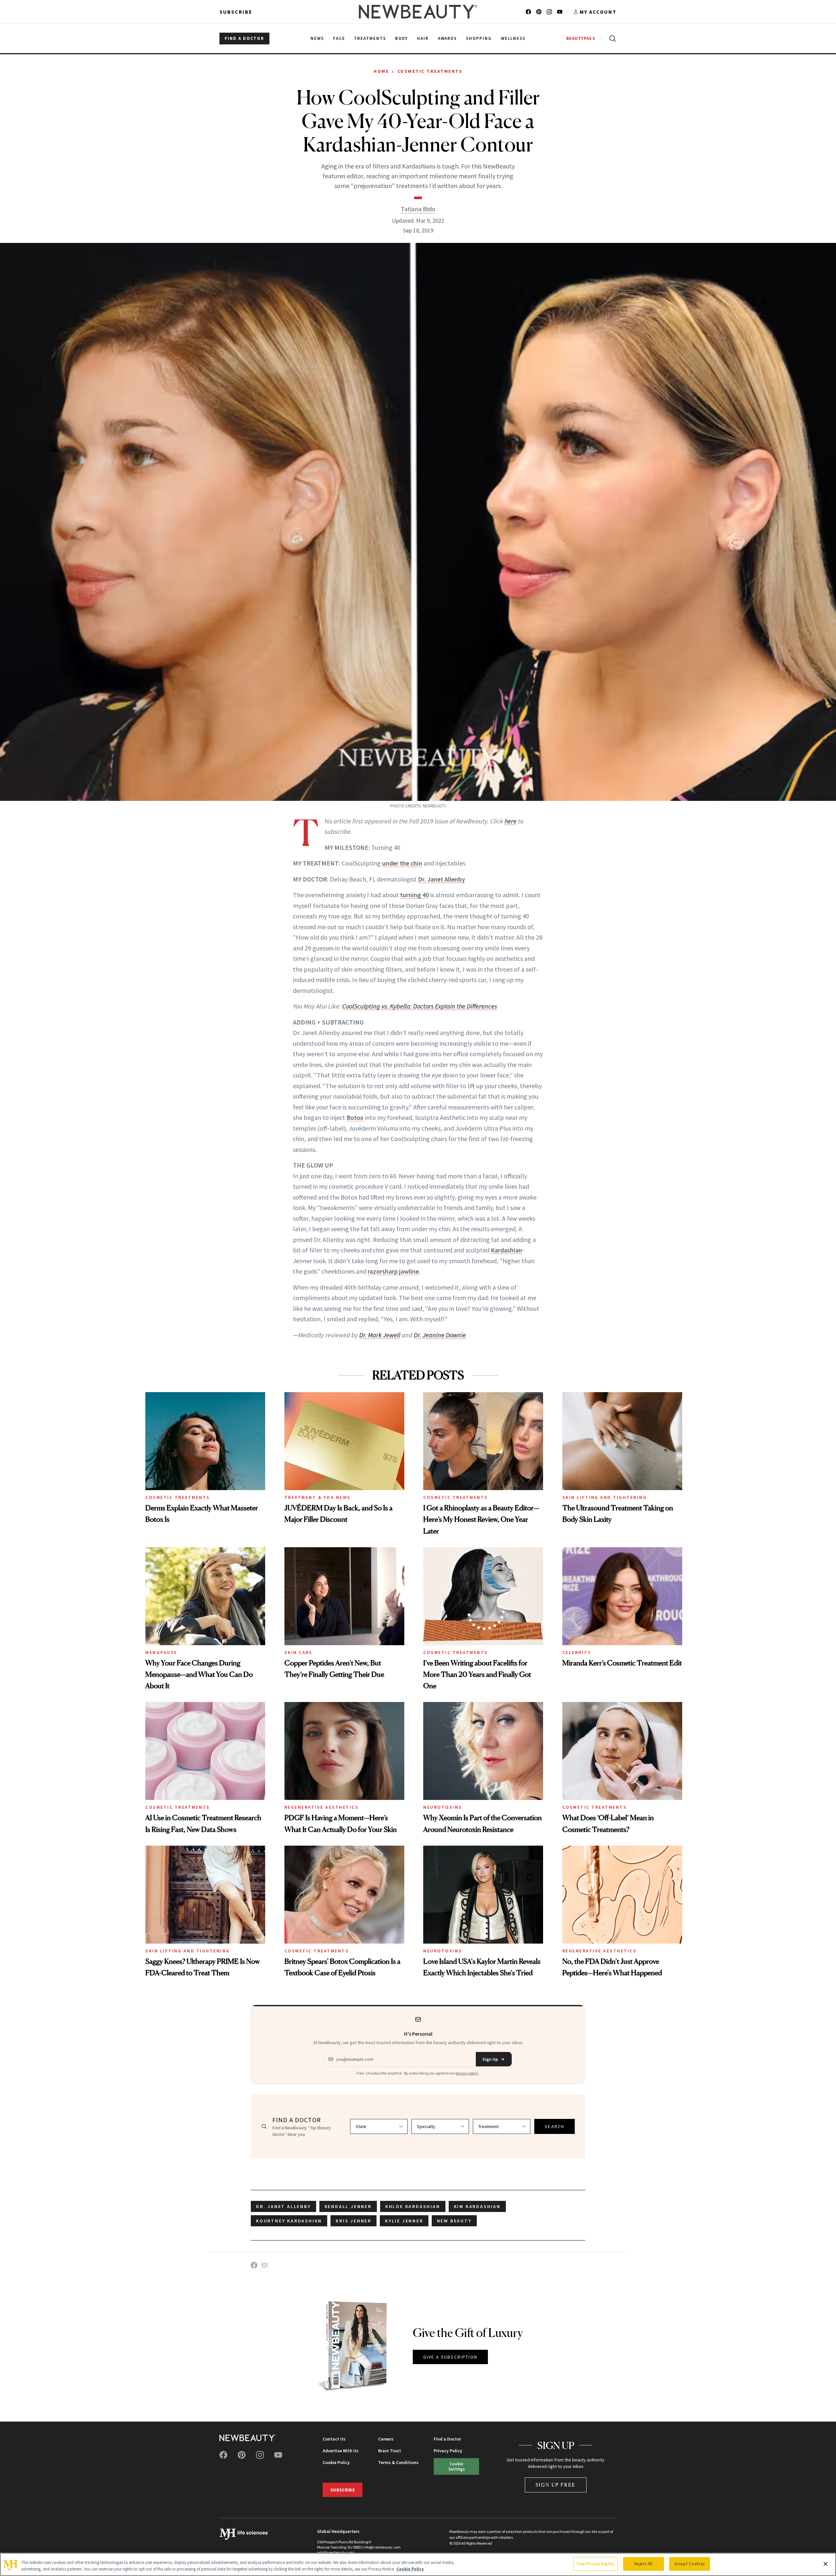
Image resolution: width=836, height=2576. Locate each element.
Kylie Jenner (404, 2221)
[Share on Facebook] (254, 2265)
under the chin (402, 863)
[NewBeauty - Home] (418, 12)
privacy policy (467, 2073)
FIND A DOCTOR (244, 38)
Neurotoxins (443, 1807)
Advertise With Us (341, 2451)
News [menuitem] (317, 38)
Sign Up (490, 2059)
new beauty (454, 2221)
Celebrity (577, 1652)
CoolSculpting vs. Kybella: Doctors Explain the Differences (420, 1006)
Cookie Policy (336, 2462)
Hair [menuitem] (423, 38)
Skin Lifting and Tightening (605, 1497)
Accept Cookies (690, 2564)
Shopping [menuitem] (479, 38)
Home (381, 71)
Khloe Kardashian (413, 2206)
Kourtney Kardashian (289, 2221)
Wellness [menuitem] (513, 38)
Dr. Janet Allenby (442, 879)
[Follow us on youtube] (560, 12)
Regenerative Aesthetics (322, 1807)
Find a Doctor (447, 2439)
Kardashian (506, 1250)
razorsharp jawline (393, 1271)
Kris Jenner (354, 2221)
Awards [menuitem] (448, 38)
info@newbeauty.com (336, 2552)
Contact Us (334, 2439)
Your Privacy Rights (595, 2564)
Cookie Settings (457, 2466)
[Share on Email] (265, 2265)
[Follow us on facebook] (528, 12)
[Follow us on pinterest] (539, 12)
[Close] (826, 2564)
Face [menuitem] (339, 38)
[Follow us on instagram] (549, 12)
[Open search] (611, 39)
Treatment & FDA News (318, 1497)
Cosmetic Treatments (430, 71)
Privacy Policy (448, 2451)
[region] (418, 2564)
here (511, 821)
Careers (386, 2439)
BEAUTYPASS (581, 38)
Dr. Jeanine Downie (440, 1335)
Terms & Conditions (398, 2462)
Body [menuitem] (402, 38)
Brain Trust (390, 2451)
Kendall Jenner (348, 2206)
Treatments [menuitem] (370, 38)
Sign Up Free (556, 2485)
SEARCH (555, 2126)
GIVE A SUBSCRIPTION (450, 2357)
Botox (355, 1117)
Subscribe (236, 12)
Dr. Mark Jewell (380, 1335)
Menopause (161, 1652)
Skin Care (298, 1652)
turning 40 (414, 895)
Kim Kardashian (477, 2206)
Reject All (643, 2564)
